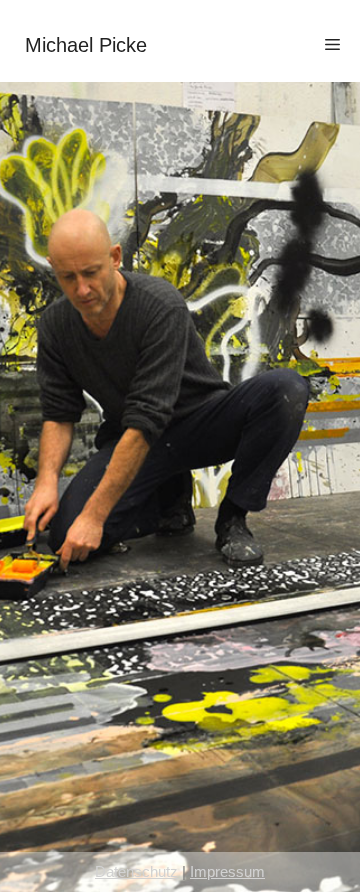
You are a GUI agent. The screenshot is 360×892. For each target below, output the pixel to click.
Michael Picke (86, 45)
